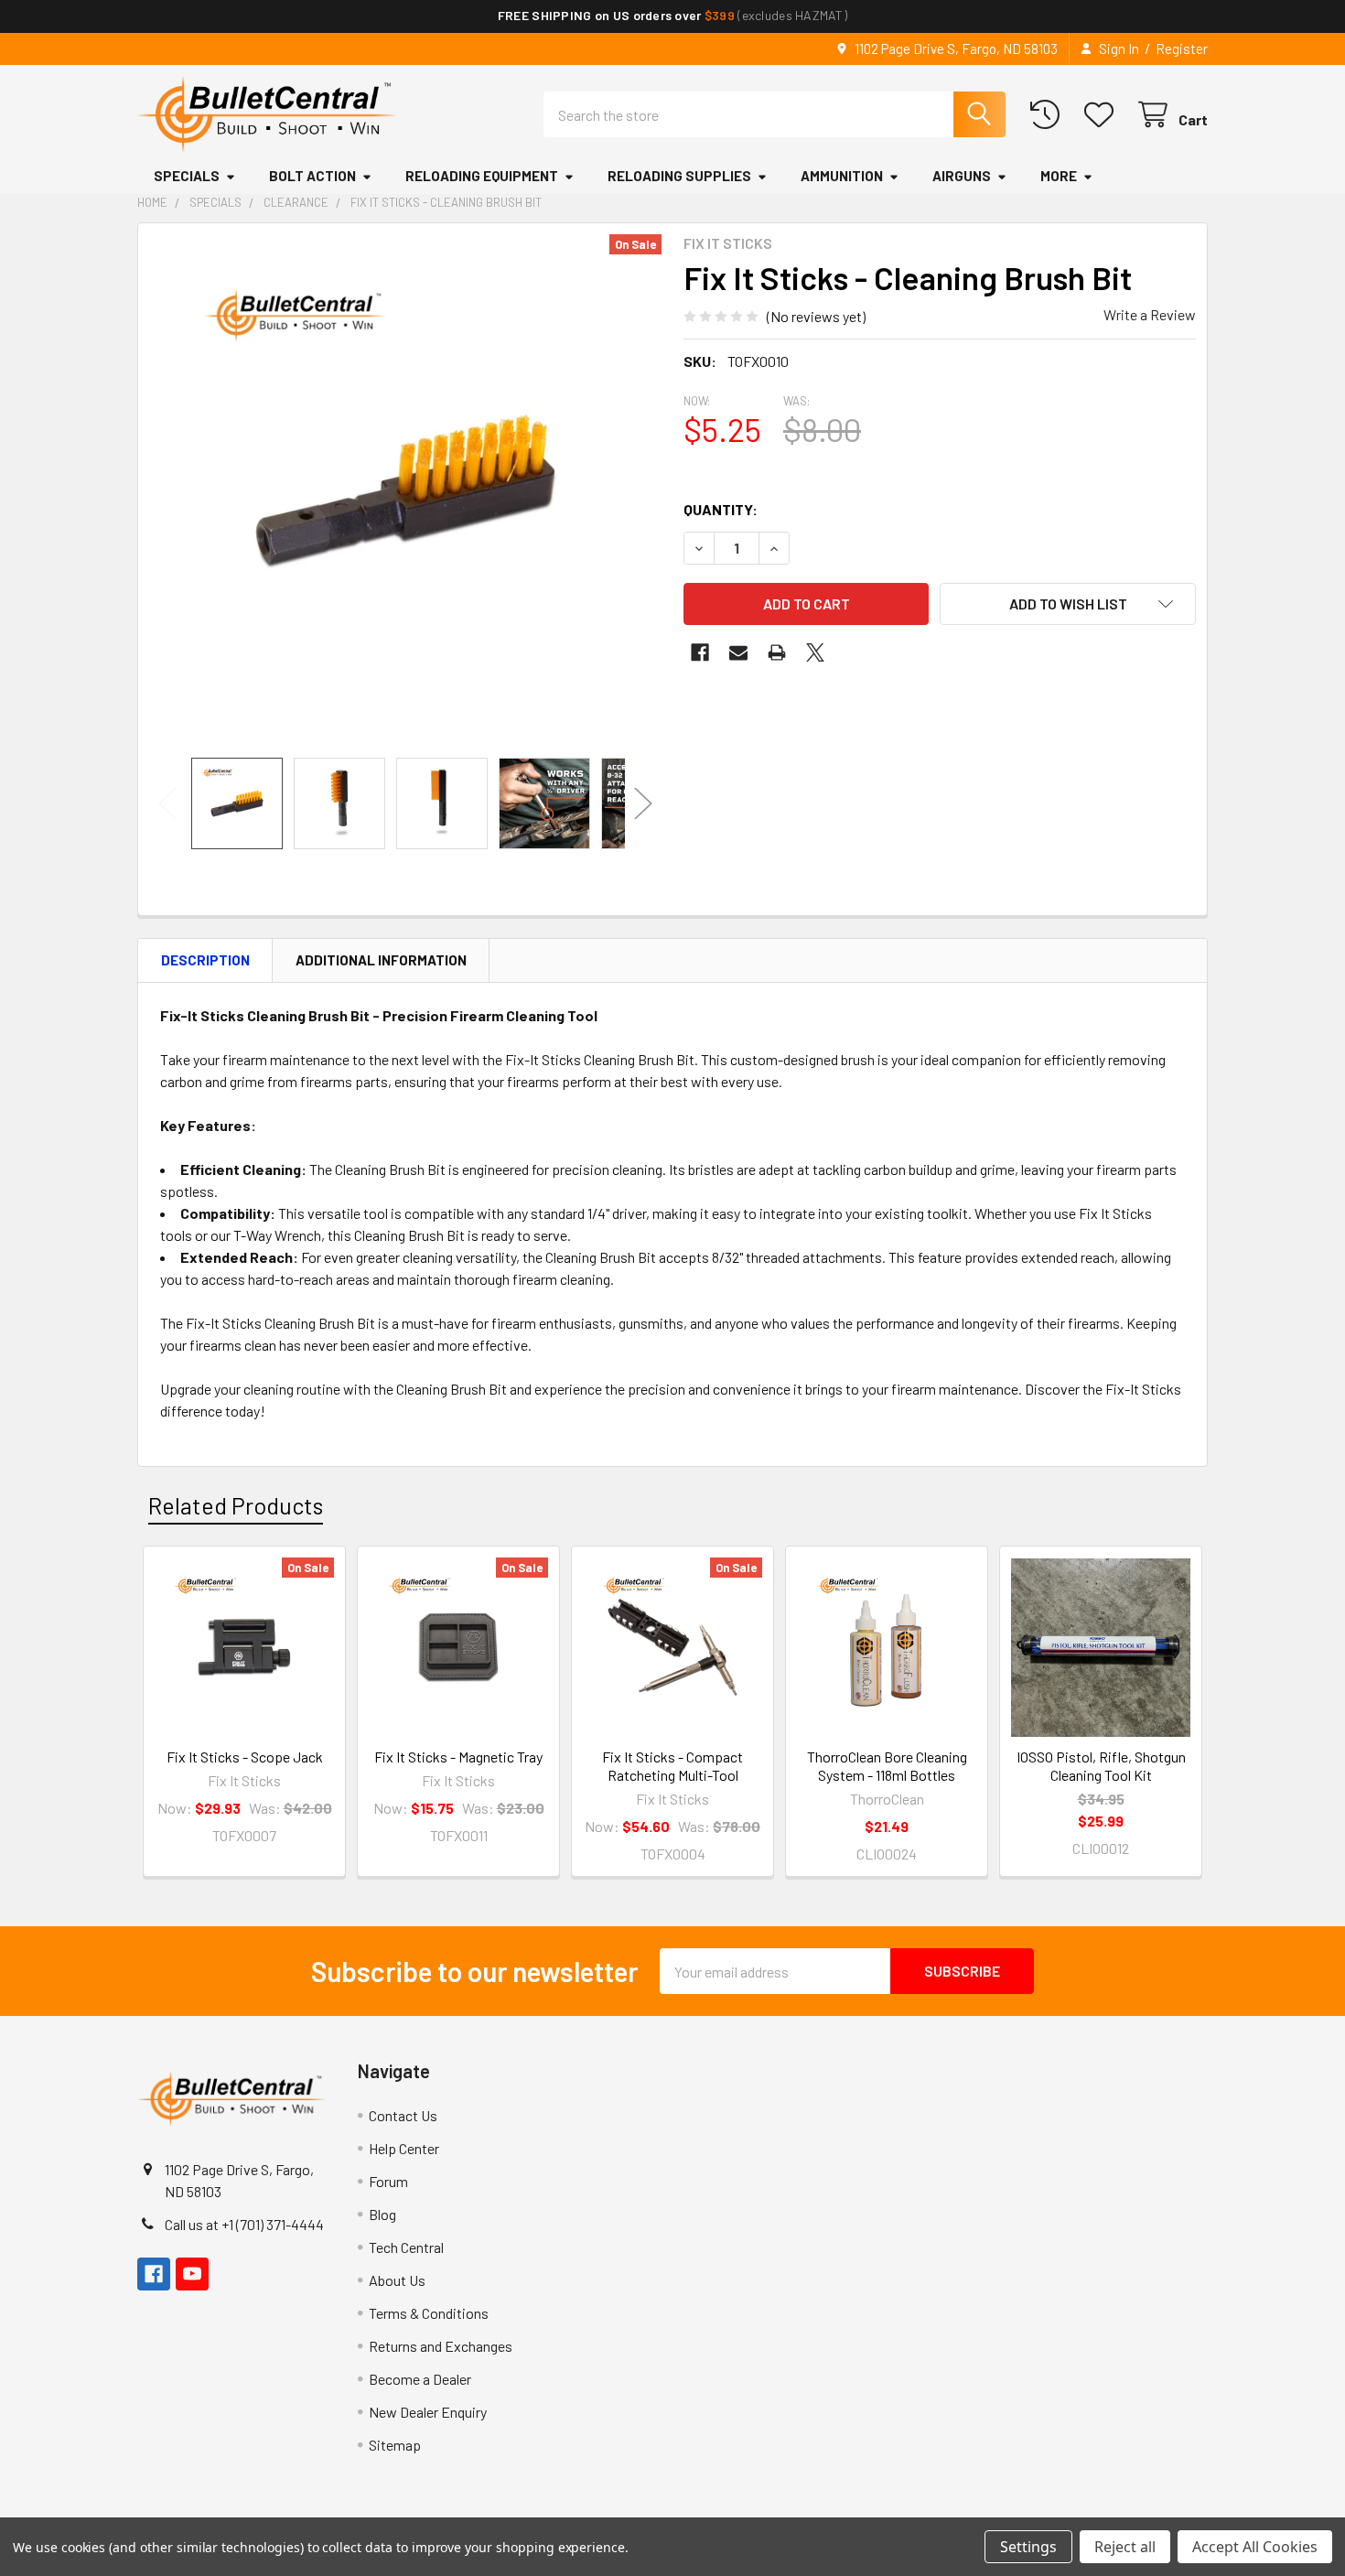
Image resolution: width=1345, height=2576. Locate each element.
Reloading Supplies (679, 176)
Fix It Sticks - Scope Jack (245, 1757)
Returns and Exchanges (441, 2346)
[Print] (777, 652)
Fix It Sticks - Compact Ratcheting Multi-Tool (672, 1766)
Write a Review (1150, 314)
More (1059, 176)
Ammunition (842, 176)
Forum (388, 2181)
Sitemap (395, 2445)
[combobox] (775, 114)
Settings (1028, 2547)
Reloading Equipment (482, 176)
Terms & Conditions (429, 2313)
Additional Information (381, 960)
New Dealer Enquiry (428, 2412)
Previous (167, 804)
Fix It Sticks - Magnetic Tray (458, 1757)
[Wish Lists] (1103, 115)
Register (1182, 49)
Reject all (1125, 2547)
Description (205, 960)
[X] (815, 652)
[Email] (738, 652)
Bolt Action (312, 176)
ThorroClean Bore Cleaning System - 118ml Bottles (887, 1766)
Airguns (962, 176)
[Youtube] (192, 2274)
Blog (382, 2214)
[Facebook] (700, 652)
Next (643, 804)
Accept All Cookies (1255, 2547)
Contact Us (403, 2115)
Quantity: (721, 509)
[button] (1068, 604)
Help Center (404, 2148)
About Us (397, 2280)
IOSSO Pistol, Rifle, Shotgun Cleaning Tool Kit (1101, 1766)
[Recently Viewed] (1049, 115)
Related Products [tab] (236, 1505)
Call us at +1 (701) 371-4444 (244, 2224)
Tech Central (406, 2247)
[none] (405, 490)
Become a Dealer (420, 2379)
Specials (187, 176)
